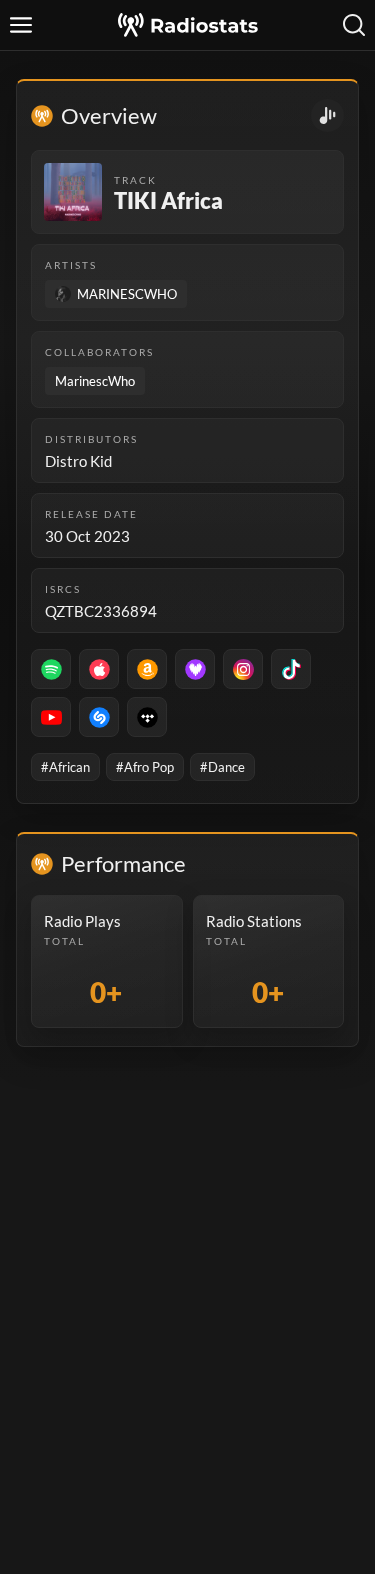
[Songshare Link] (327, 115)
